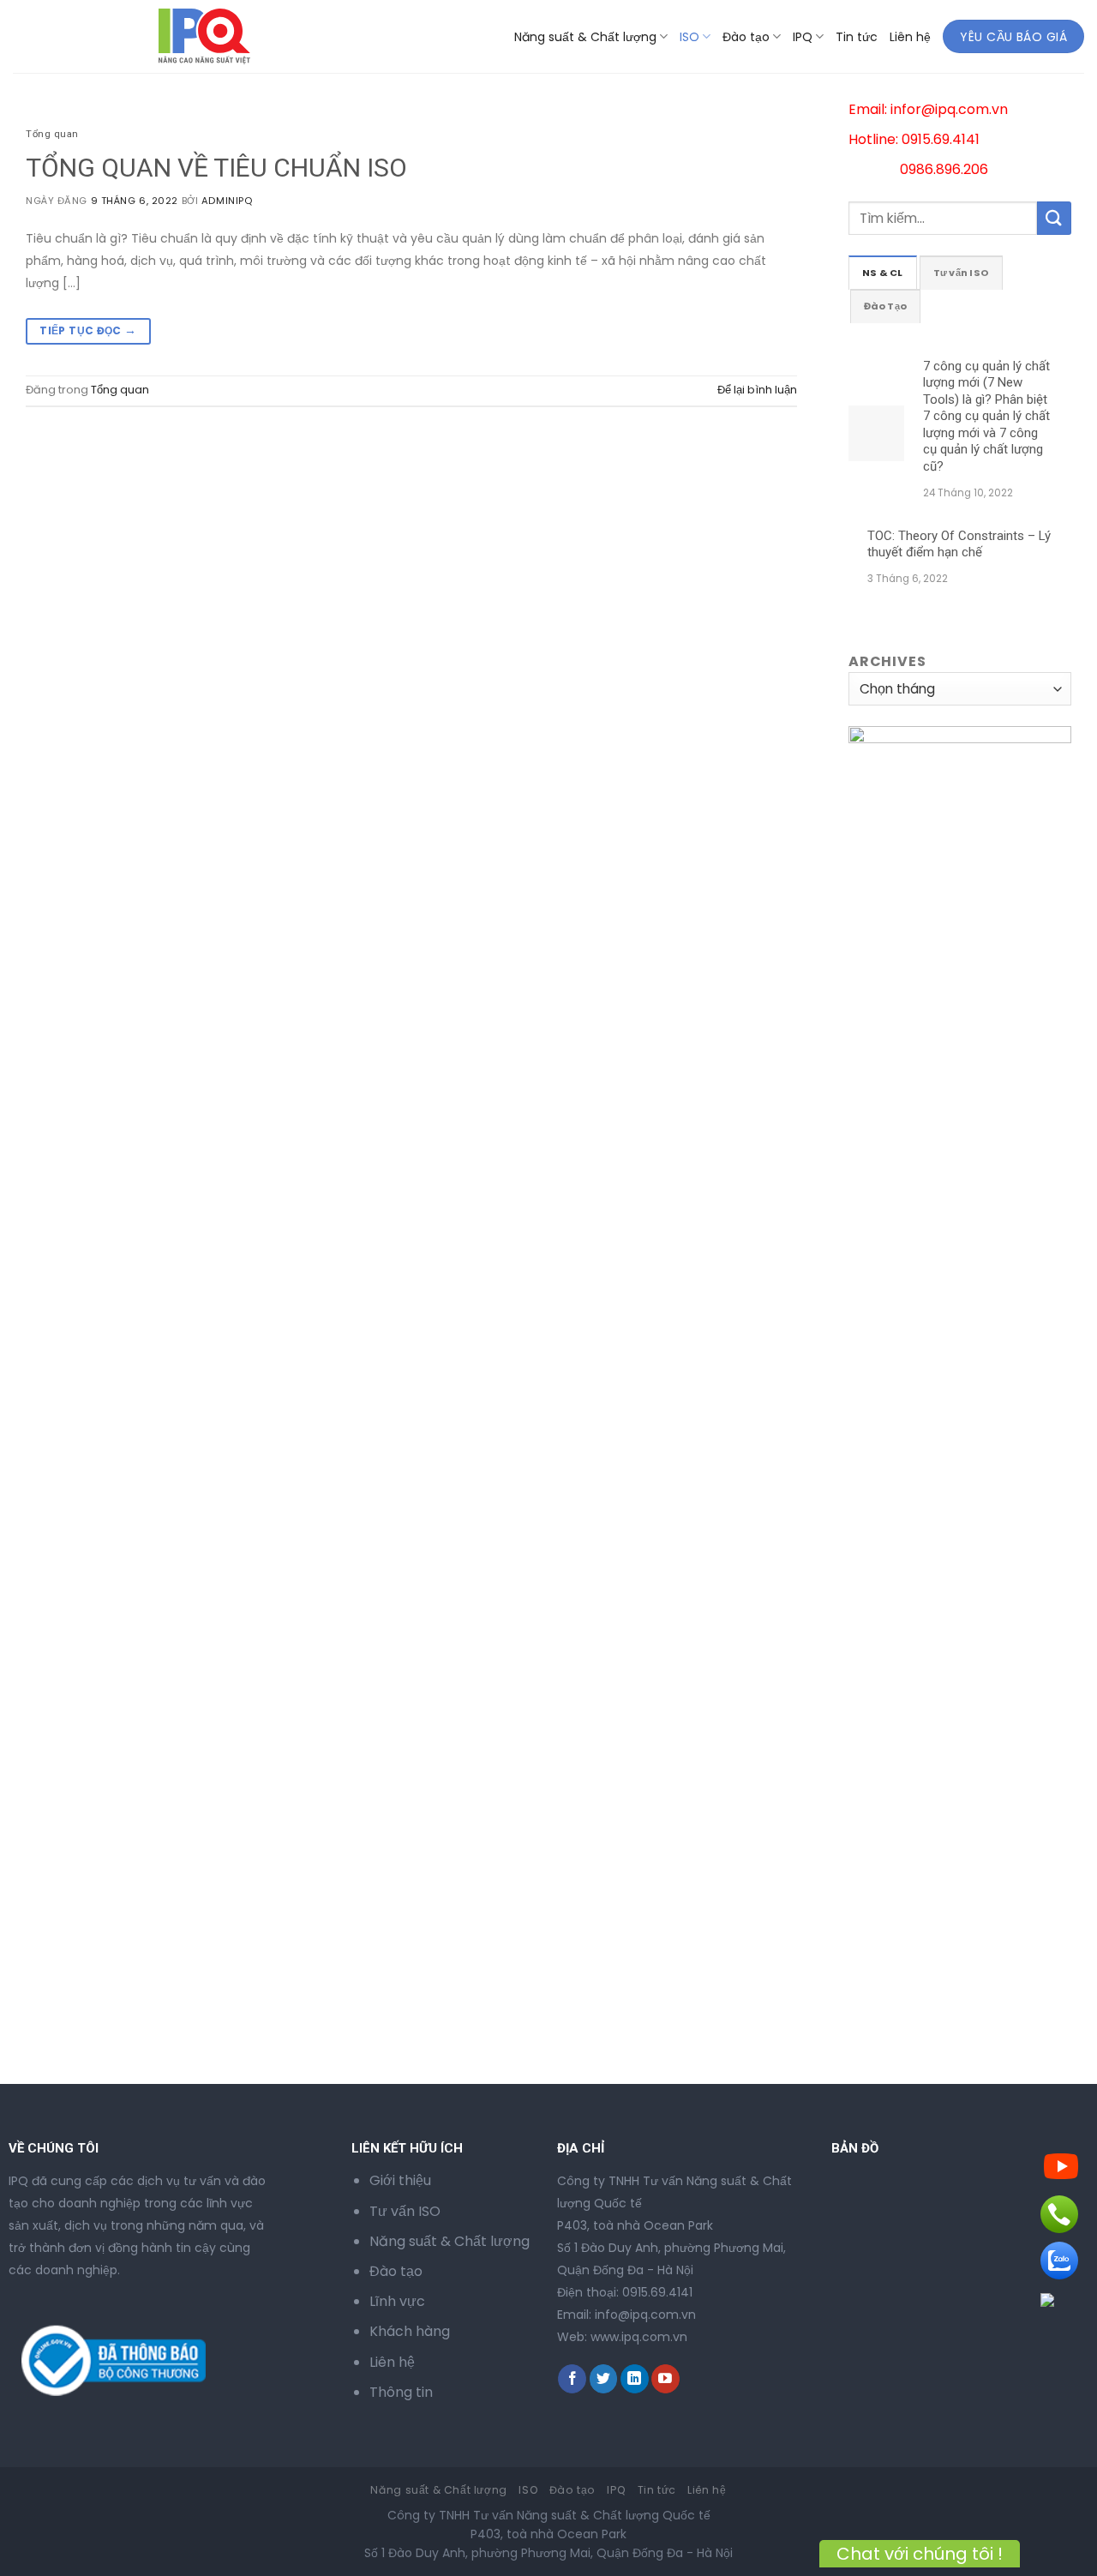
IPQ (803, 37)
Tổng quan (52, 134)
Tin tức (857, 37)
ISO (689, 37)
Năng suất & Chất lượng (585, 37)
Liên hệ (910, 37)
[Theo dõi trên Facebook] (572, 2379)
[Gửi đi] (1054, 218)
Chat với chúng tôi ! (920, 2554)
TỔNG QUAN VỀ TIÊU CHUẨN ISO (216, 168)
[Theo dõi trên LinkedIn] (635, 2379)
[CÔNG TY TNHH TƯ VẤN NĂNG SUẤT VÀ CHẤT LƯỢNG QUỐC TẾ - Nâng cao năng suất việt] (83, 36)
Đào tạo (746, 37)
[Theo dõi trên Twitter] (604, 2379)
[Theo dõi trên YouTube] (665, 2379)
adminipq (227, 201)
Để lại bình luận (757, 390)
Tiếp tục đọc (88, 330)
